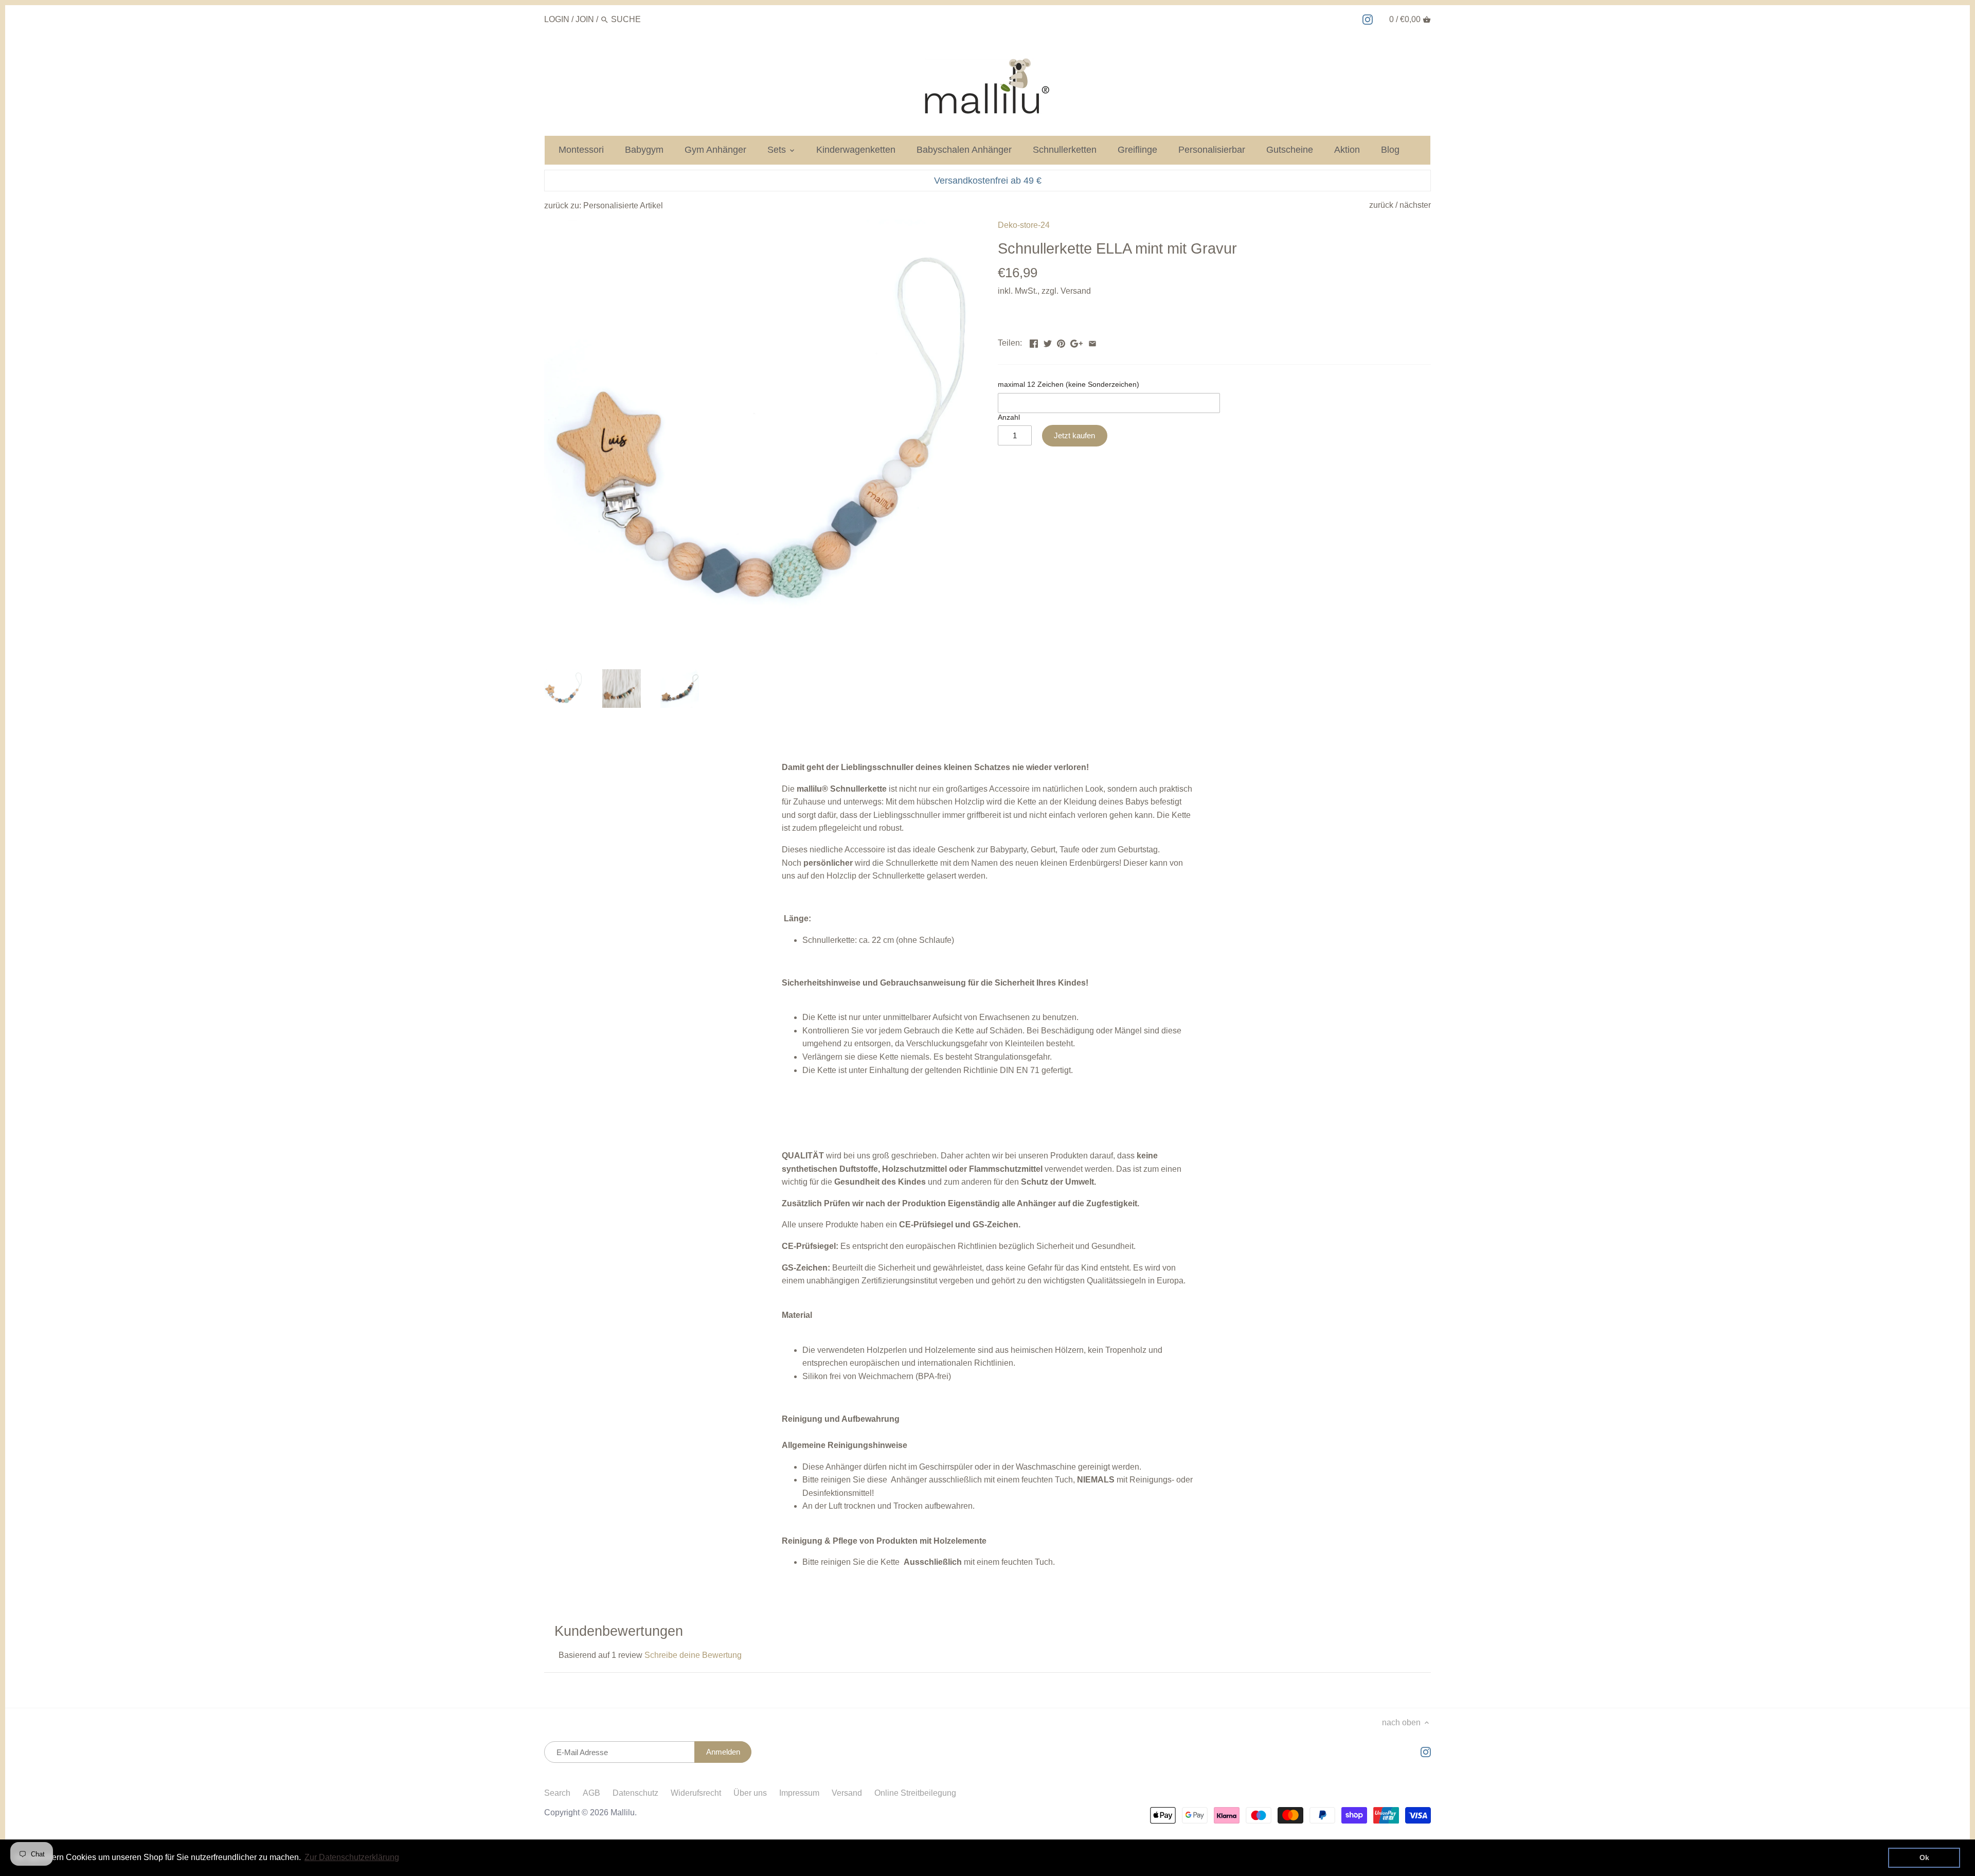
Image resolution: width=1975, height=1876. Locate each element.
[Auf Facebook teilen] (1034, 342)
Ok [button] (1924, 1857)
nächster (1415, 205)
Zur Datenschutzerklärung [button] (352, 1857)
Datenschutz (635, 1793)
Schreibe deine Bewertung (693, 1655)
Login (557, 19)
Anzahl (1009, 417)
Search (557, 1793)
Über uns (750, 1793)
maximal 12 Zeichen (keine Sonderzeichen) (1069, 384)
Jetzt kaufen (1074, 435)
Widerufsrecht (696, 1793)
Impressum (799, 1793)
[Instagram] (1368, 19)
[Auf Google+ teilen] (1076, 342)
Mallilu (623, 1812)
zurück (1381, 205)
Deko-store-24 (1024, 225)
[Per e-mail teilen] (1092, 342)
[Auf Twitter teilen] (1048, 342)
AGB (591, 1793)
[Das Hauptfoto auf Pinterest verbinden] (1061, 342)
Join (585, 19)
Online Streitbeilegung (915, 1793)
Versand (1076, 291)
